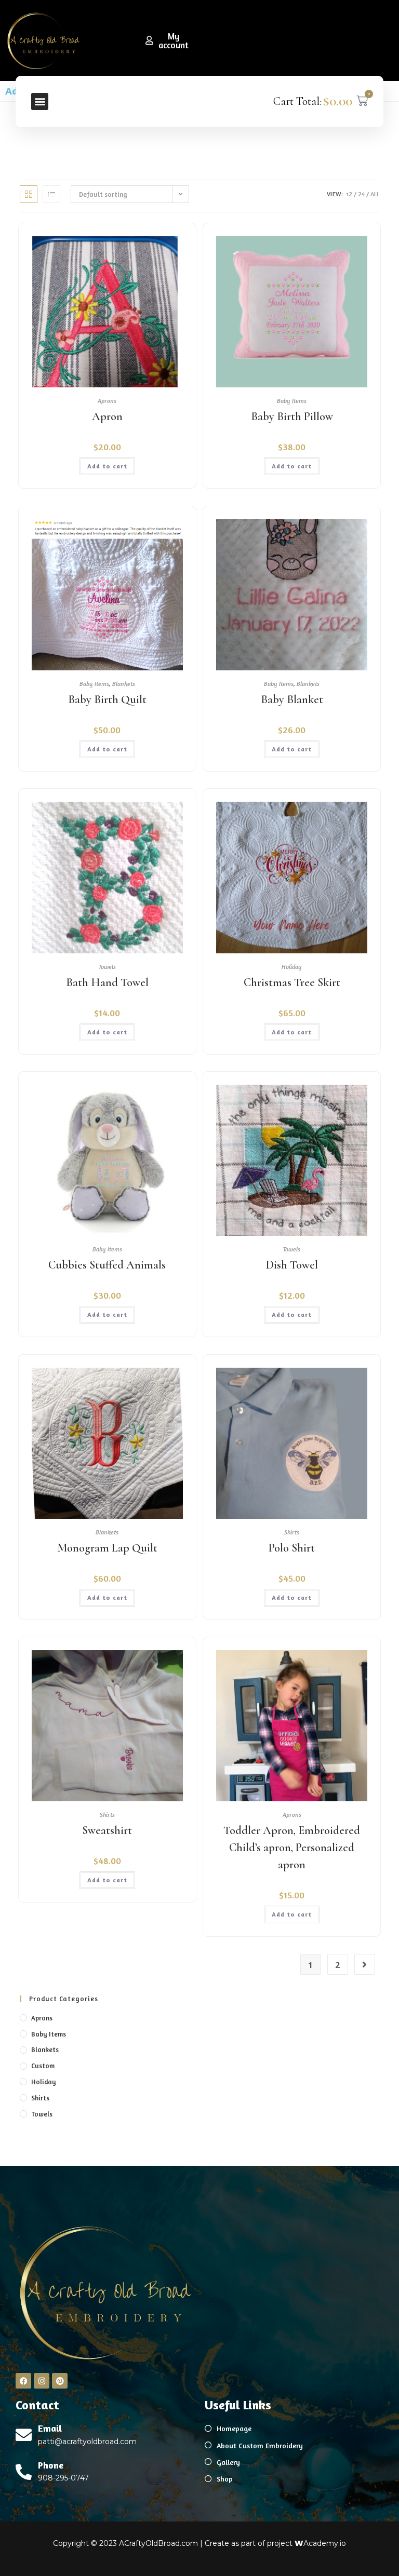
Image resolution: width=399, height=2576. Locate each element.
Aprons (107, 401)
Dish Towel (292, 1265)
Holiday (292, 967)
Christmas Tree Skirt (292, 982)
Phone (51, 2465)
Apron (107, 416)
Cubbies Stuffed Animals (107, 1265)
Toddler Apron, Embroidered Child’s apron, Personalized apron (292, 1847)
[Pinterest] (60, 2381)
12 (349, 194)
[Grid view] (29, 194)
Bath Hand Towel (107, 982)
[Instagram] (42, 2381)
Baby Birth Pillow (292, 416)
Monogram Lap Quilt (107, 1548)
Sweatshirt (107, 1830)
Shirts (292, 1532)
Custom (43, 2066)
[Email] (24, 2435)
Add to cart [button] (107, 466)
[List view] (51, 194)
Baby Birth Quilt (107, 699)
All (375, 194)
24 (361, 194)
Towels (107, 967)
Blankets (124, 684)
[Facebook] (23, 2381)
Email (50, 2428)
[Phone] (24, 2472)
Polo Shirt (292, 1548)
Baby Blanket (292, 699)
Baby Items (292, 401)
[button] (40, 102)
